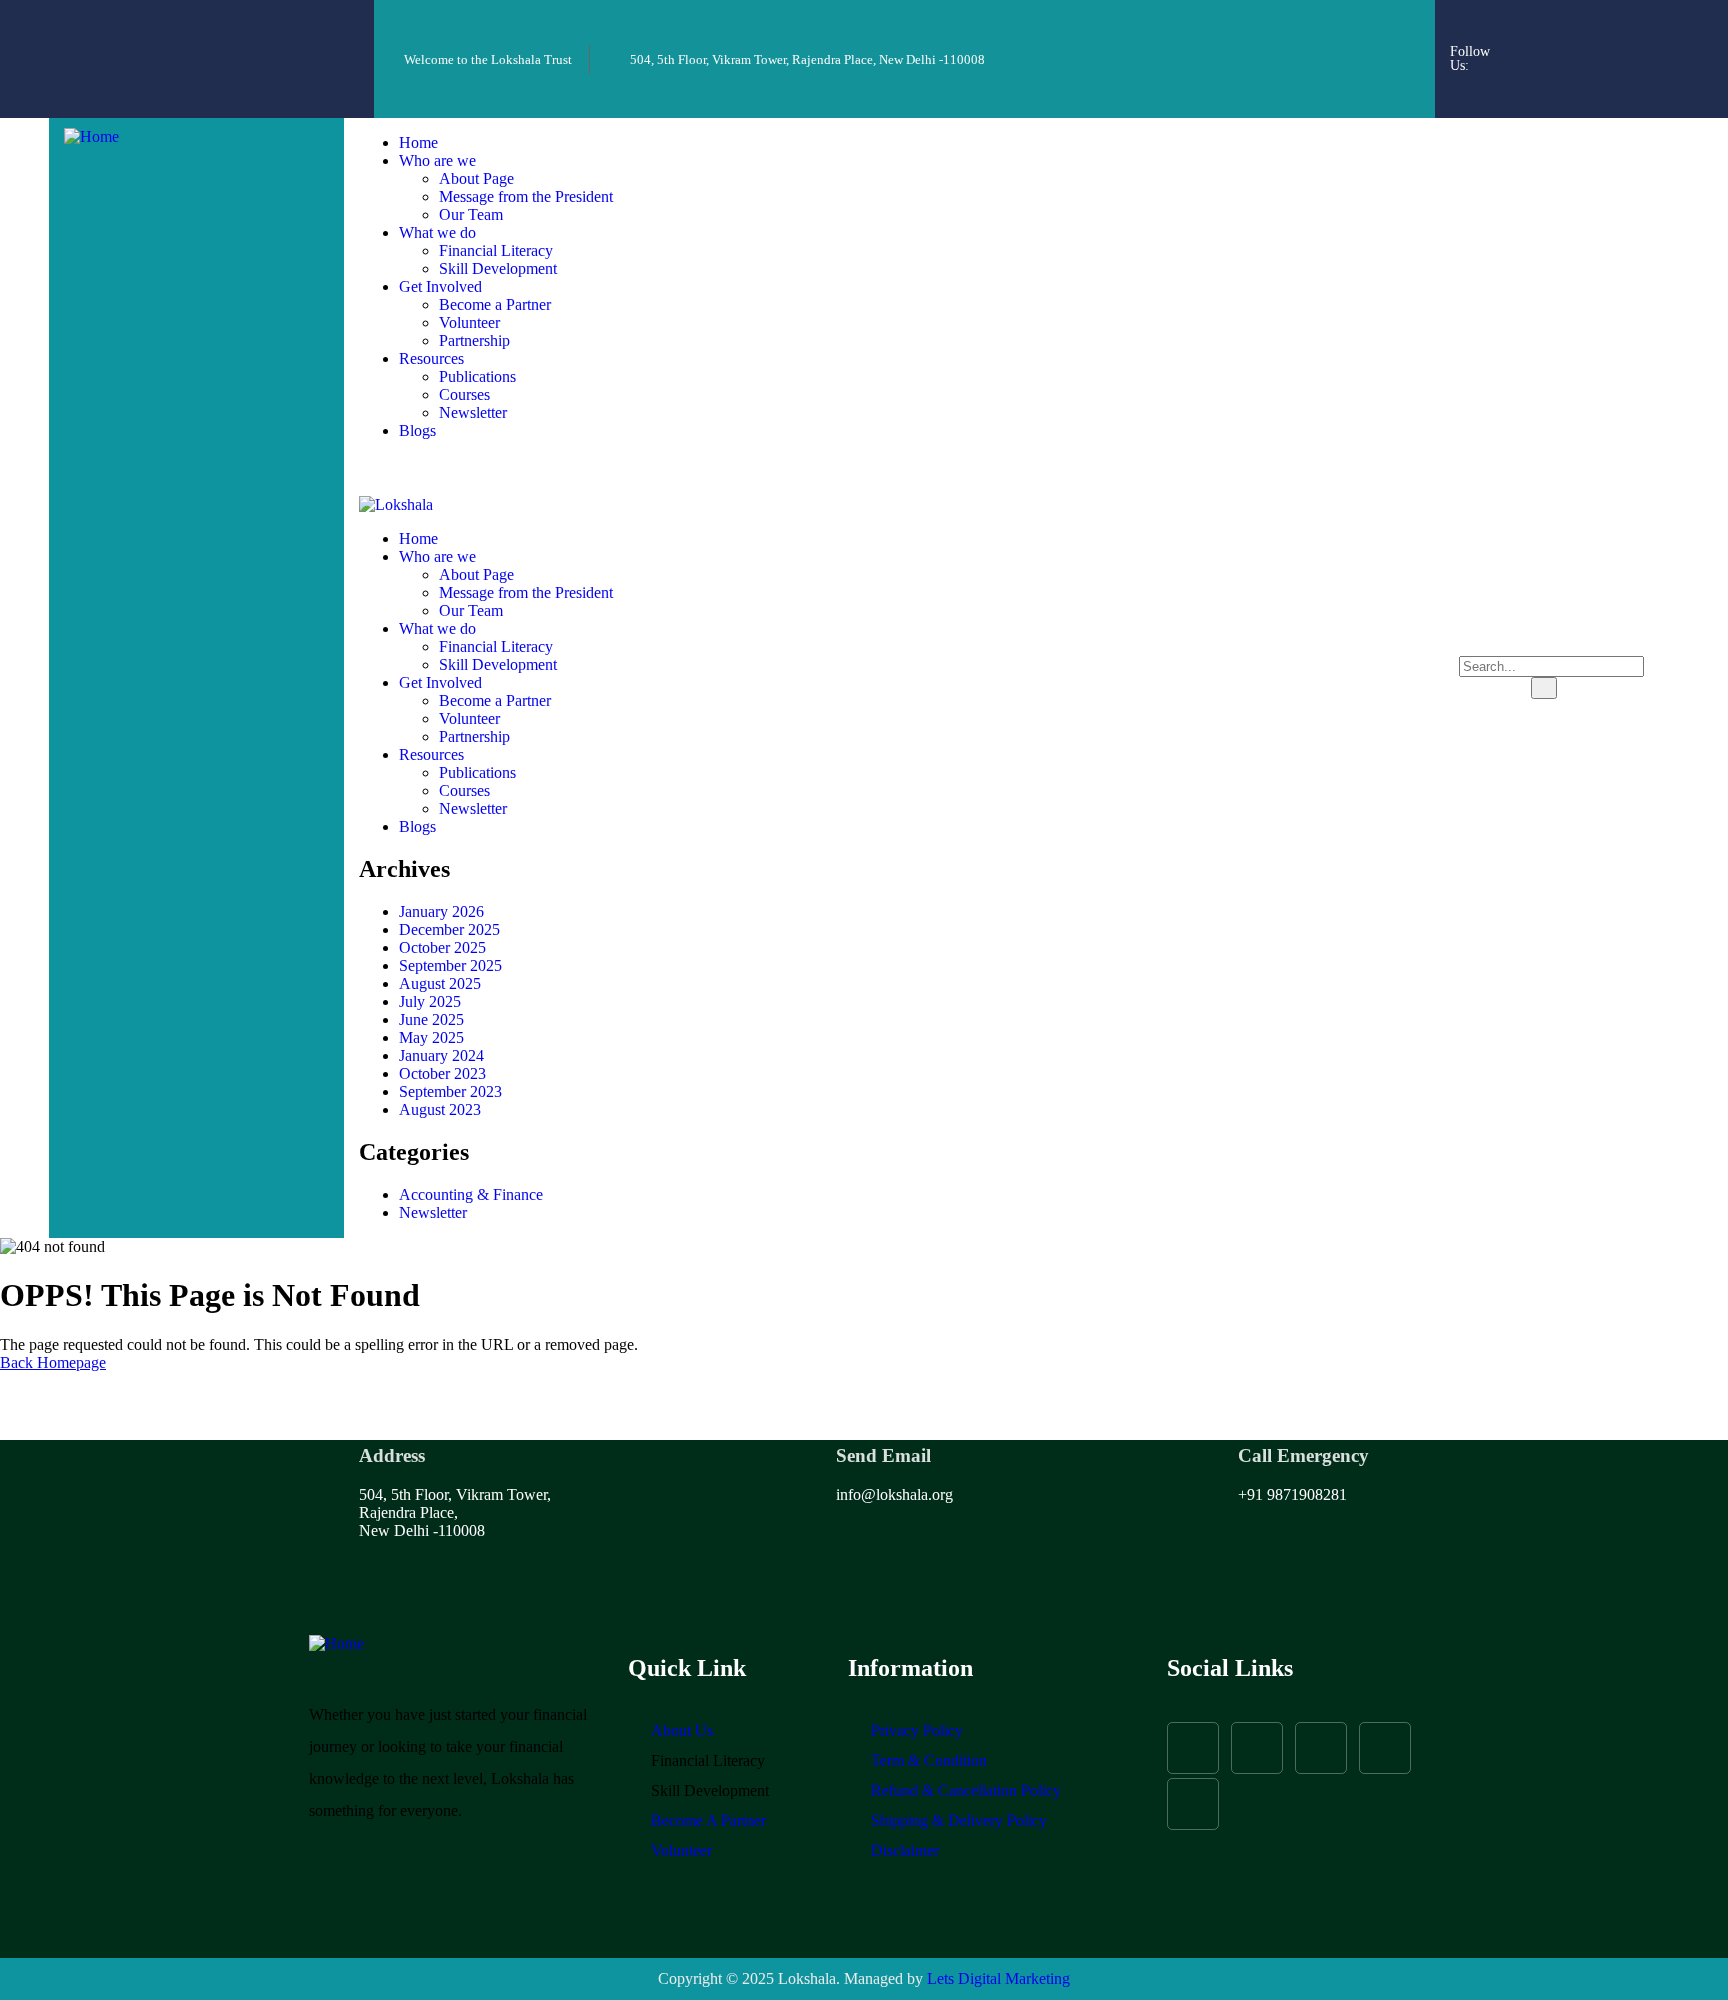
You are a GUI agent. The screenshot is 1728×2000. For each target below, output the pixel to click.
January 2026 (441, 911)
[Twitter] (1633, 30)
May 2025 (431, 1037)
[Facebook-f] (1525, 30)
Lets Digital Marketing (998, 1978)
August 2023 (440, 1109)
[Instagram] (1579, 30)
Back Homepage (53, 1362)
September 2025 (450, 965)
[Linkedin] (1606, 84)
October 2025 (442, 947)
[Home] (91, 136)
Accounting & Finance (471, 1194)
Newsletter (433, 1212)
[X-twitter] (1321, 1748)
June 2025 (431, 1019)
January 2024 (441, 1055)
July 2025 (430, 1001)
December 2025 (449, 929)
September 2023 (450, 1091)
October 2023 (442, 1073)
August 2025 (440, 983)
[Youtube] (1552, 84)
